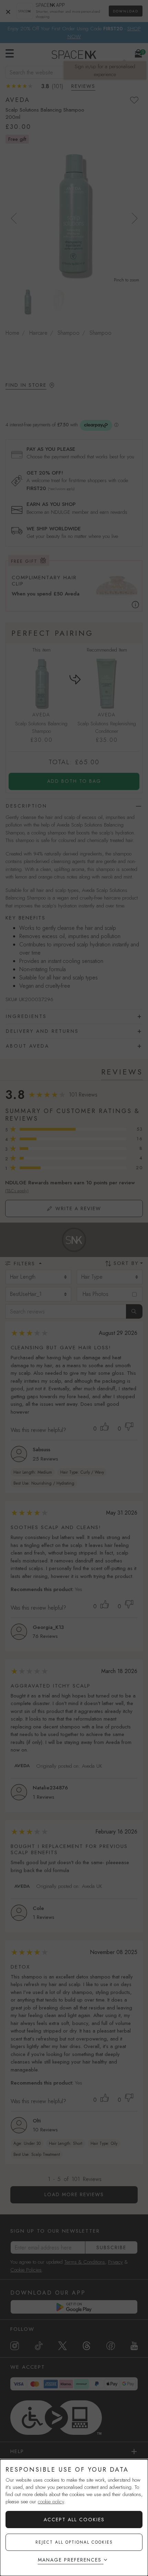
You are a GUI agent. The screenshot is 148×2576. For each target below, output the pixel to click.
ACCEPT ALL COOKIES (74, 2520)
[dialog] (74, 2518)
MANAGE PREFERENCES (70, 2560)
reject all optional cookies (74, 2542)
